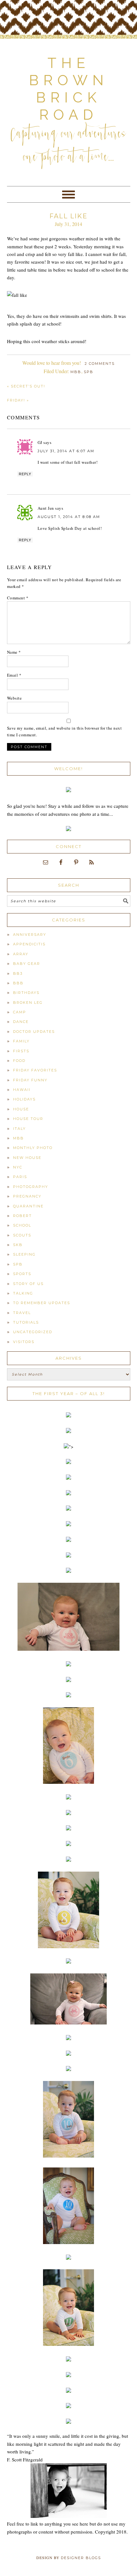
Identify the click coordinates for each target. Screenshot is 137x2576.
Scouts (22, 1235)
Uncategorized (33, 1332)
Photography (31, 1187)
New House (27, 1158)
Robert (22, 1216)
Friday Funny (30, 1080)
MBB (76, 372)
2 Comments (100, 364)
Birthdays (26, 993)
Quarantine (28, 1206)
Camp (20, 1012)
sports (22, 1274)
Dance (21, 1022)
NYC (18, 1167)
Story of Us (28, 1284)
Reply (25, 474)
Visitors (24, 1342)
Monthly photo (33, 1148)
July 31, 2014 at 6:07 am (66, 451)
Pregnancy (27, 1196)
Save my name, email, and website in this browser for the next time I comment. (65, 731)
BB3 (18, 973)
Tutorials (26, 1322)
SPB (89, 372)
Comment (18, 598)
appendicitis (29, 944)
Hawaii (22, 1090)
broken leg (28, 1003)
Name (14, 652)
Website (14, 698)
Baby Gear (27, 964)
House (21, 1109)
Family (21, 1041)
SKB (18, 1245)
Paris (20, 1177)
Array (21, 954)
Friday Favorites (35, 1070)
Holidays (24, 1099)
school (22, 1225)
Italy (19, 1129)
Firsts (21, 1051)
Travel (22, 1313)
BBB (18, 983)
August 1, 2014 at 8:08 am (69, 517)
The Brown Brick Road (69, 89)
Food (19, 1061)
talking (23, 1293)
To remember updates (42, 1303)
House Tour (28, 1119)
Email (14, 675)
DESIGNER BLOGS (81, 2558)
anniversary (30, 935)
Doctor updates (34, 1032)
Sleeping (24, 1254)
